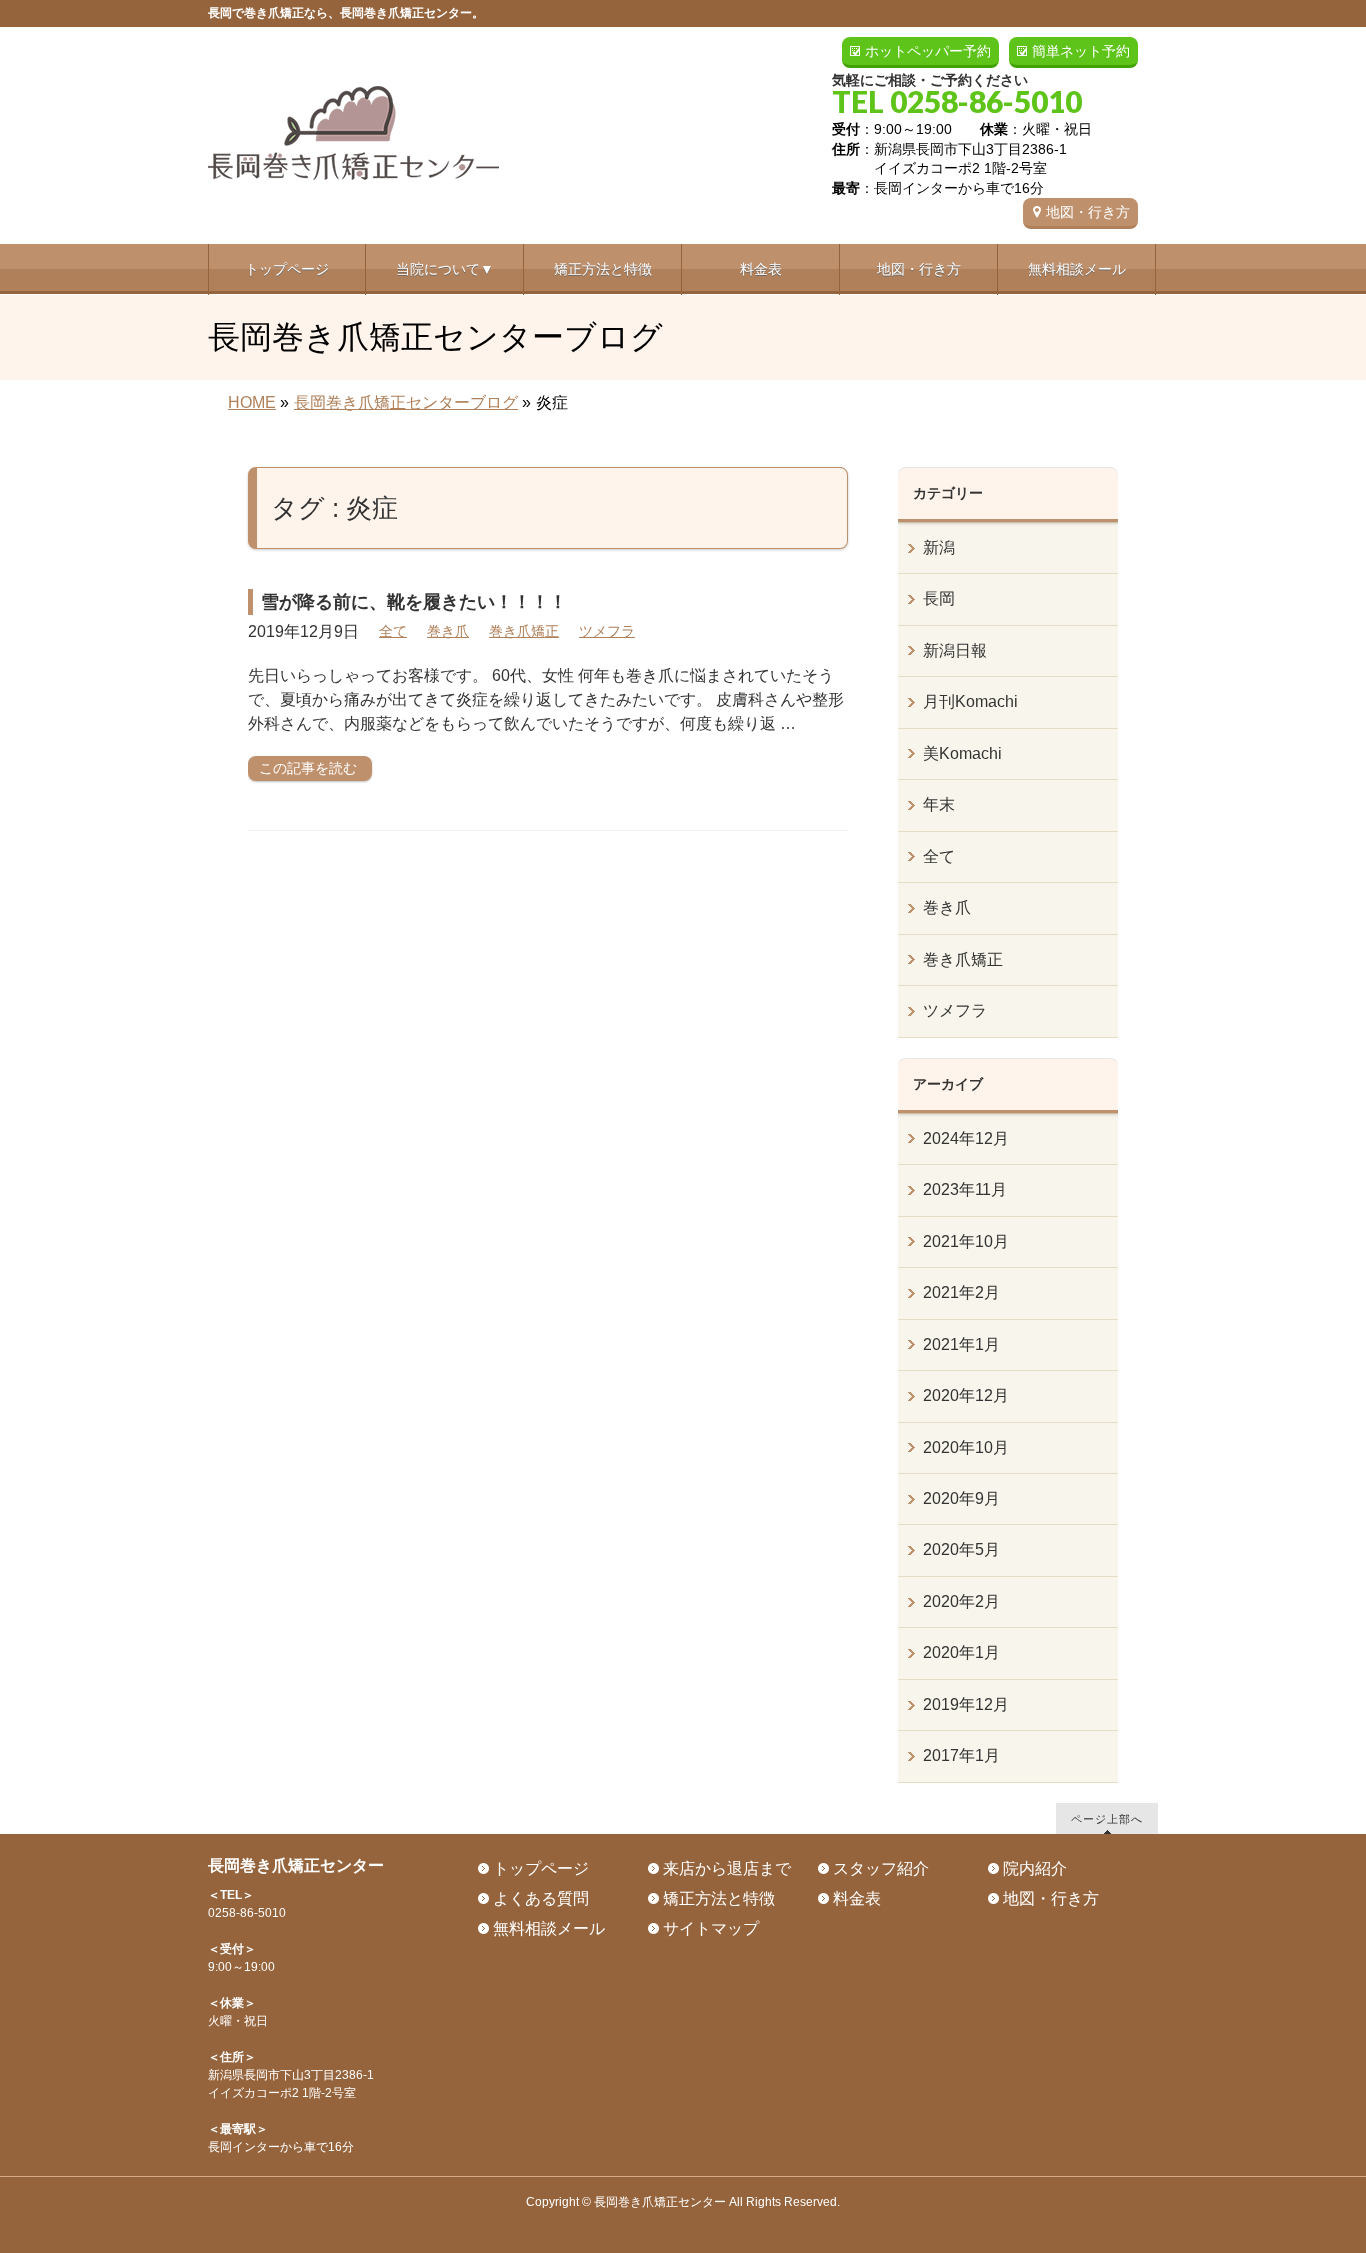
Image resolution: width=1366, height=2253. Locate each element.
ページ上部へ (1107, 1818)
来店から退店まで (727, 1868)
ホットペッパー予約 (928, 51)
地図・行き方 (1088, 212)
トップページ (541, 1868)
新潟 (939, 547)
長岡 (939, 598)
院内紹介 (1035, 1868)
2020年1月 (961, 1652)
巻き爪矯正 (524, 631)
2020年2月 (961, 1601)
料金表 (857, 1898)
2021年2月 (961, 1292)
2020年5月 (961, 1549)
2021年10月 (966, 1241)
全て (393, 631)
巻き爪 (448, 631)
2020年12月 (966, 1395)
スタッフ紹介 (881, 1868)
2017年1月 (961, 1755)
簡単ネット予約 (1081, 51)
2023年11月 (965, 1189)
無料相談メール (549, 1928)
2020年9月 (961, 1498)
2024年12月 (966, 1138)
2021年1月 (961, 1344)
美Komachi (962, 753)
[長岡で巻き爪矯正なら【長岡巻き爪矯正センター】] (353, 157)
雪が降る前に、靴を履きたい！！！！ (414, 602)
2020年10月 (966, 1447)
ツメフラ (607, 631)
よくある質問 (541, 1898)
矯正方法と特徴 (719, 1898)
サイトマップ (711, 1928)
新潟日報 (955, 650)
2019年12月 (966, 1704)
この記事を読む (308, 768)
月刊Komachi (970, 701)
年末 (939, 804)
